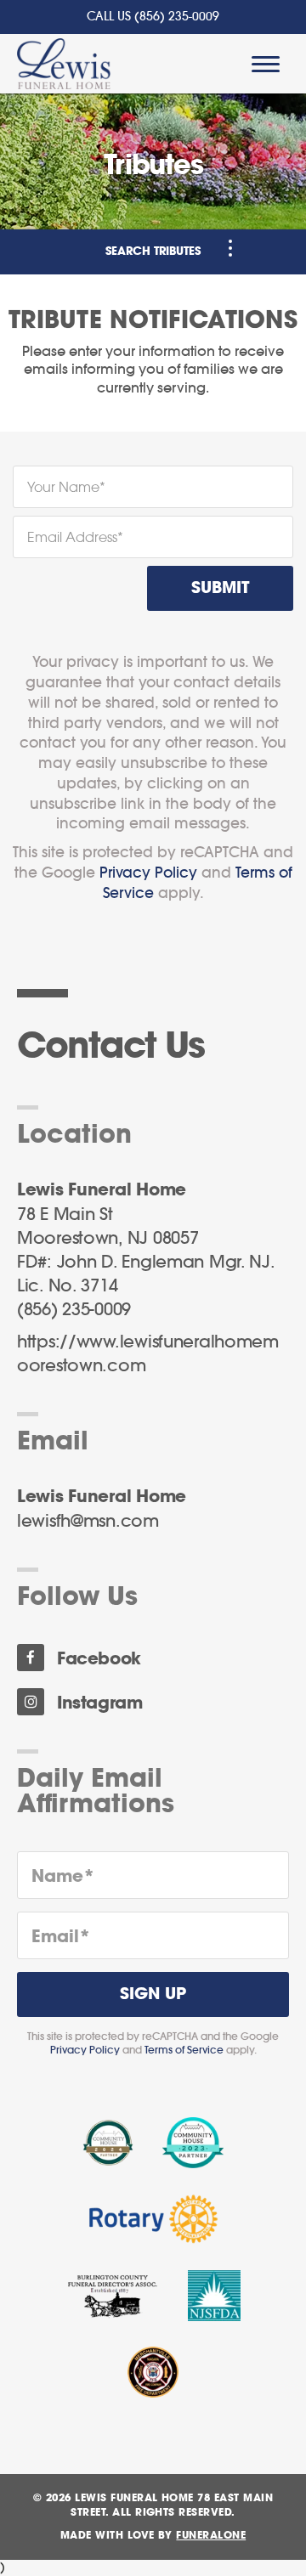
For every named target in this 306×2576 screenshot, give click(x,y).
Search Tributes (153, 252)
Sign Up (153, 1994)
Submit (220, 588)
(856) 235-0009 (177, 17)
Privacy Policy (148, 873)
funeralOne (211, 2535)
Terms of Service (184, 2050)
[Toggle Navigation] (230, 248)
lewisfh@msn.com (88, 1522)
